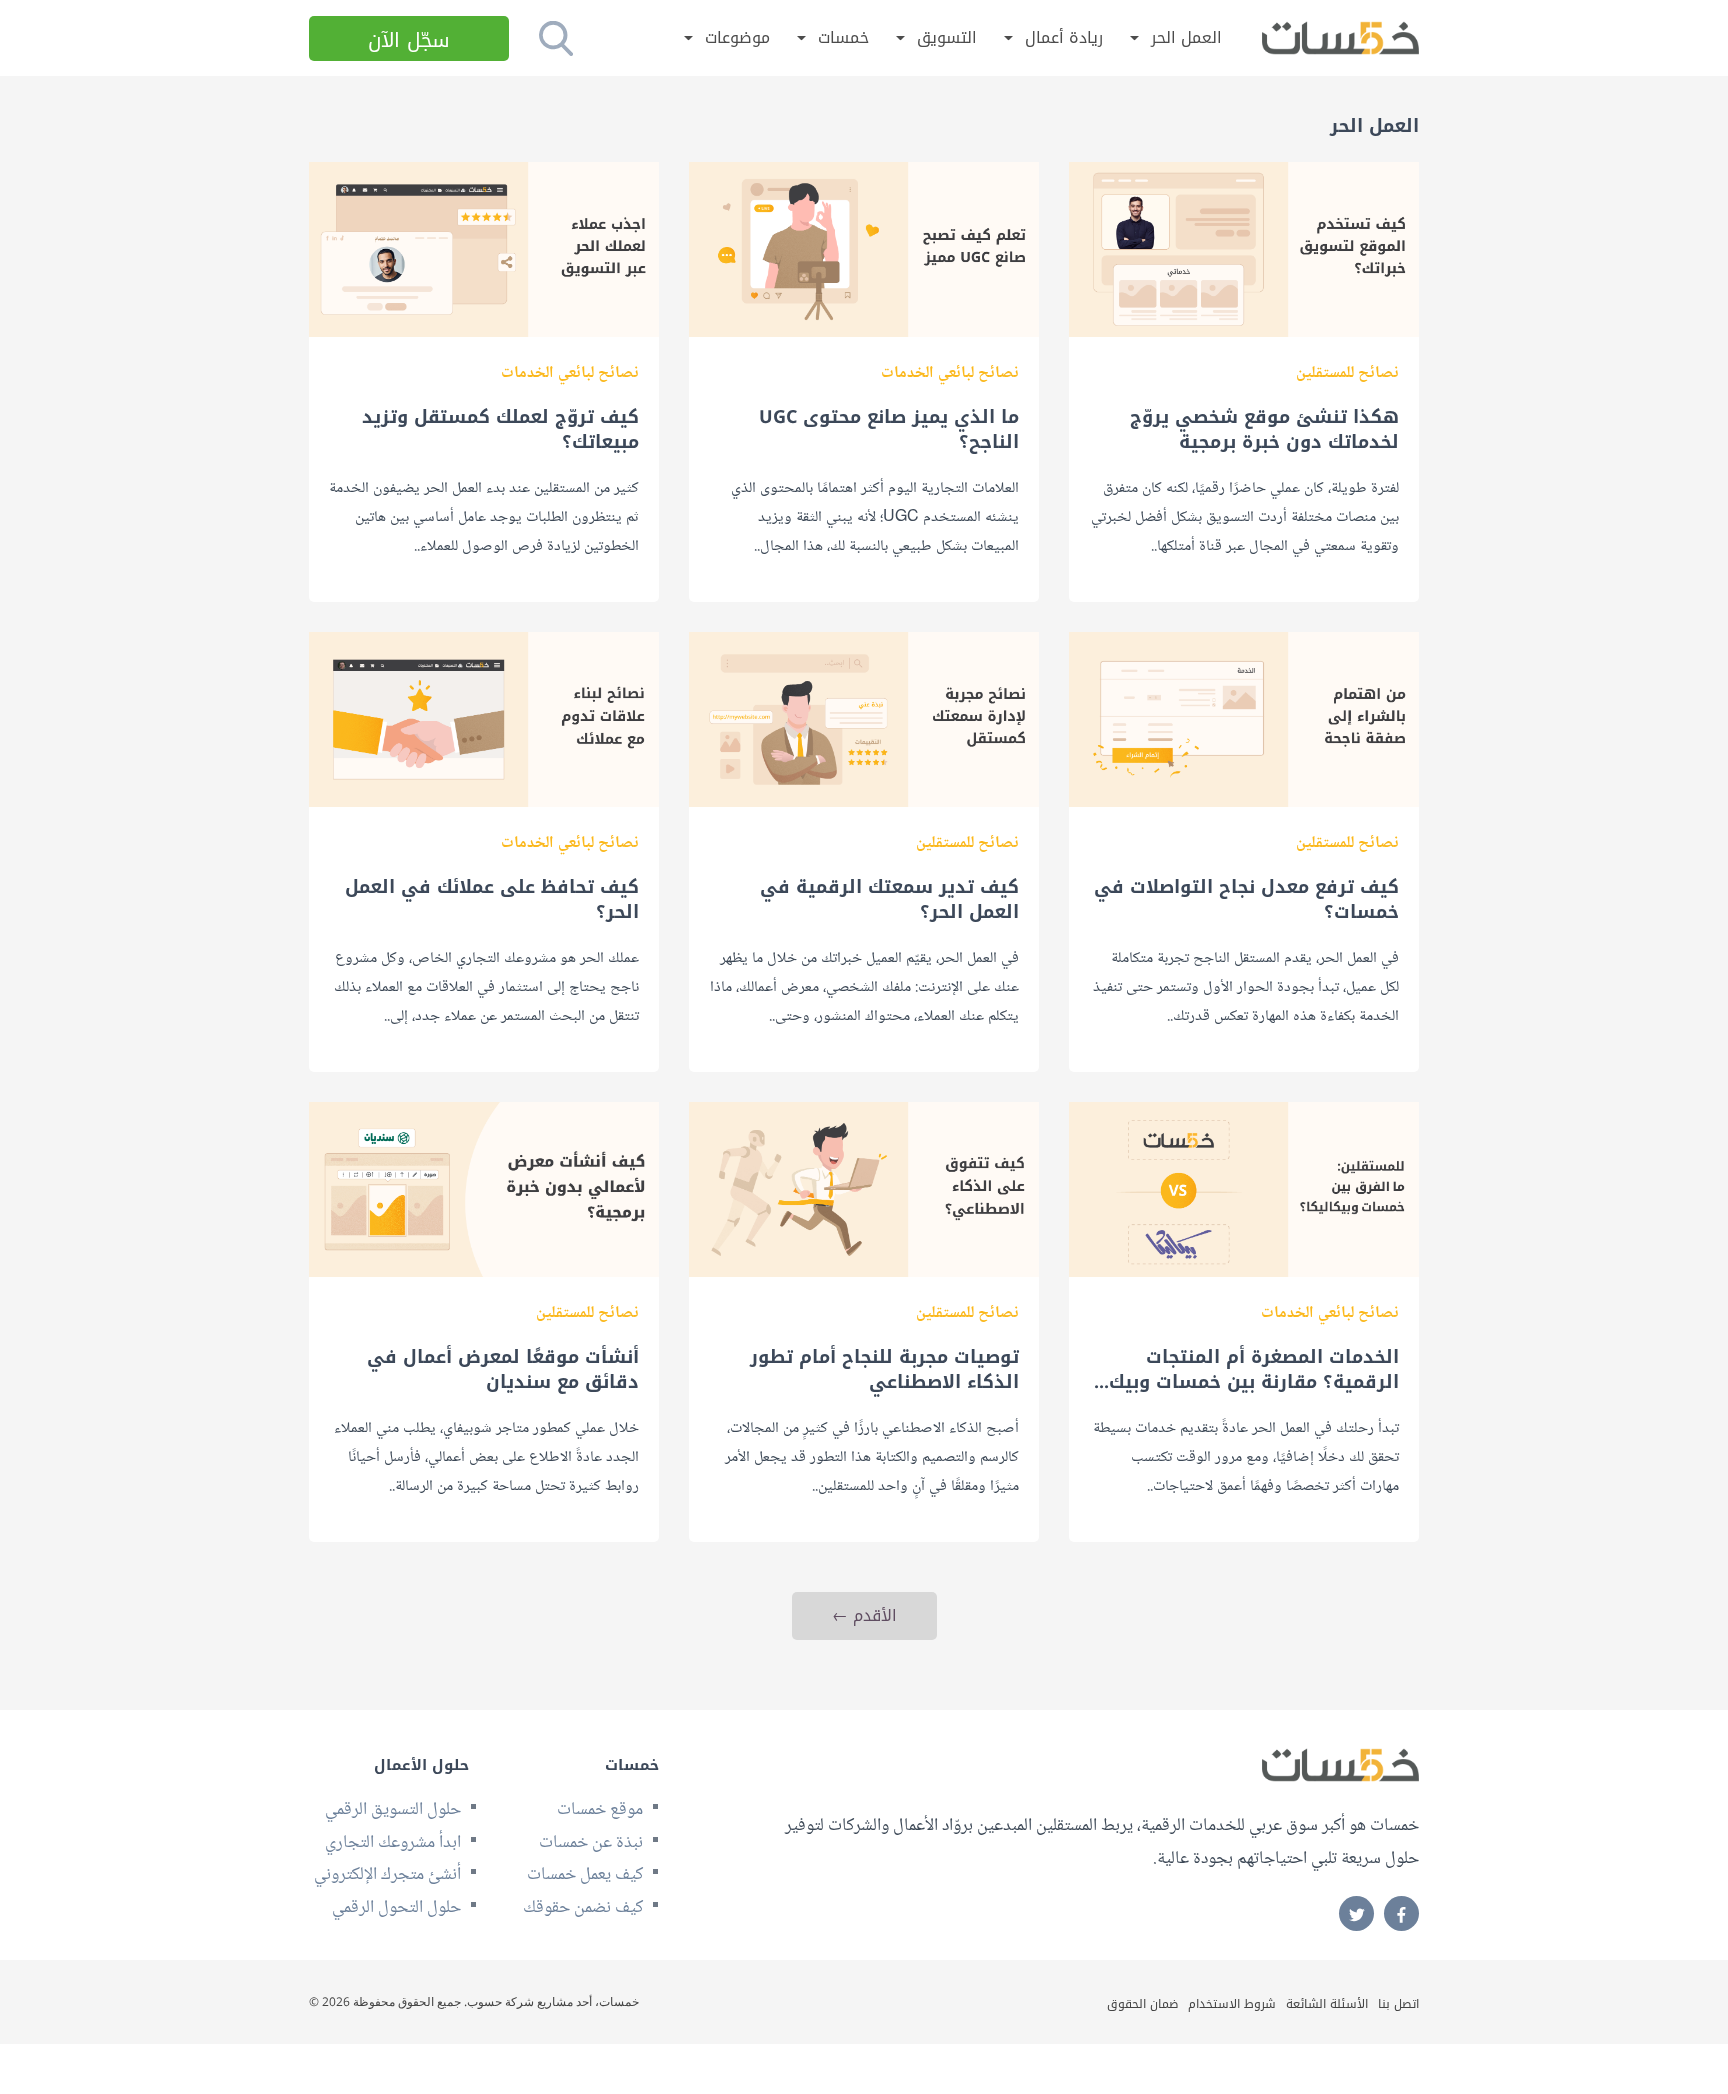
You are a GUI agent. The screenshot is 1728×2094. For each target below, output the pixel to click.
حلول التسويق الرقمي (393, 1810)
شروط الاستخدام (1232, 2004)
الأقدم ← (864, 1615)
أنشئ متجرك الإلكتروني (387, 1875)
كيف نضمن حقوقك (583, 1908)
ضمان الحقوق (1142, 2004)
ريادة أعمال (1064, 38)
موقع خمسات (600, 1810)
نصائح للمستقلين (1347, 373)
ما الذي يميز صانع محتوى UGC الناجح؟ (889, 430)
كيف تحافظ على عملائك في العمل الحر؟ (492, 900)
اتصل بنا (1398, 2004)
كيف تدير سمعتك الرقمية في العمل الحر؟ (889, 900)
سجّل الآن (409, 40)
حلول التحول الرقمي (396, 1908)
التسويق (947, 38)
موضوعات (737, 38)
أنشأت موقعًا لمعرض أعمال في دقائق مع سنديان (503, 1370)
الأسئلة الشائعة (1327, 2004)
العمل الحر (1186, 38)
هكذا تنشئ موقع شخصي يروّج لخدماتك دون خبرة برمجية (1264, 430)
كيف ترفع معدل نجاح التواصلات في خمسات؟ (1246, 900)
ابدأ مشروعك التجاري (393, 1843)
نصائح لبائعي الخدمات (950, 373)
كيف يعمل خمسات (585, 1875)
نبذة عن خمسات (591, 1843)
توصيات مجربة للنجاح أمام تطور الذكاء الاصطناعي (884, 1370)
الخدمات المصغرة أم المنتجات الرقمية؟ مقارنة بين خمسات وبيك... (1246, 1370)
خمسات (843, 38)
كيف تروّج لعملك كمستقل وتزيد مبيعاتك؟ (500, 430)
